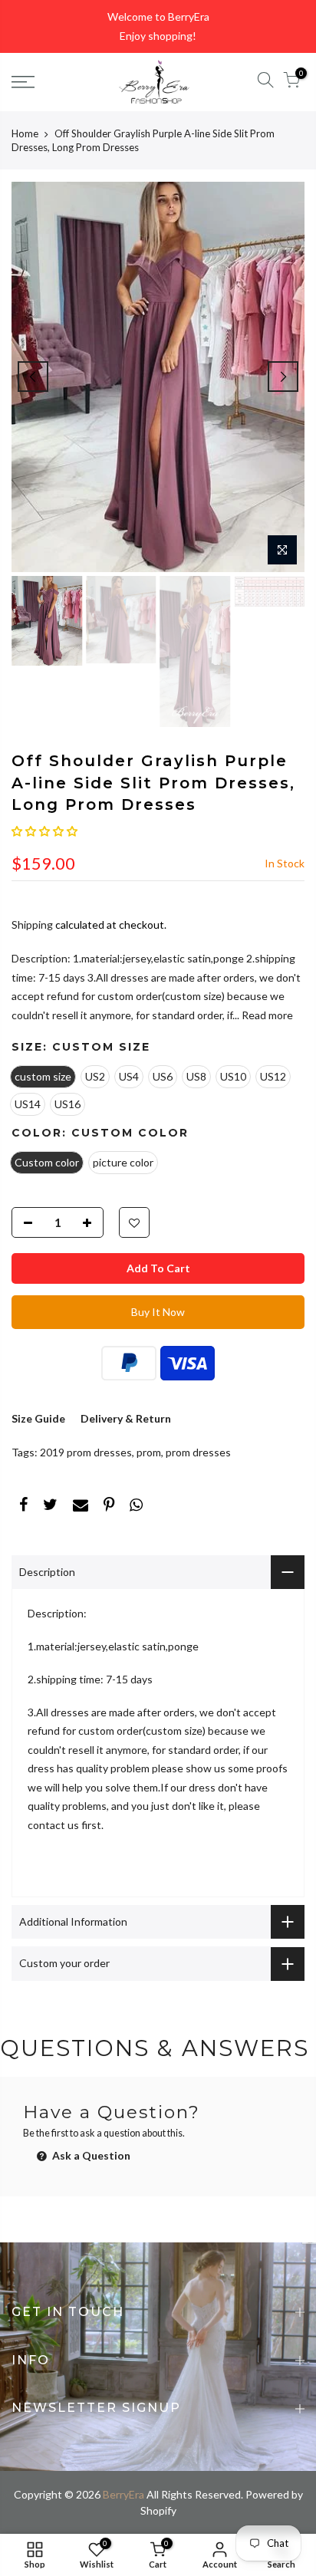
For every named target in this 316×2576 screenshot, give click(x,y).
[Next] (283, 377)
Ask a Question (90, 2155)
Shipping (32, 924)
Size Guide (38, 1418)
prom (149, 1452)
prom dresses (198, 1452)
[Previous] (33, 377)
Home (25, 133)
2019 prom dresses (86, 1452)
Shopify (158, 2510)
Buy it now (158, 1312)
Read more (266, 1015)
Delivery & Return (126, 1418)
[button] (44, 831)
